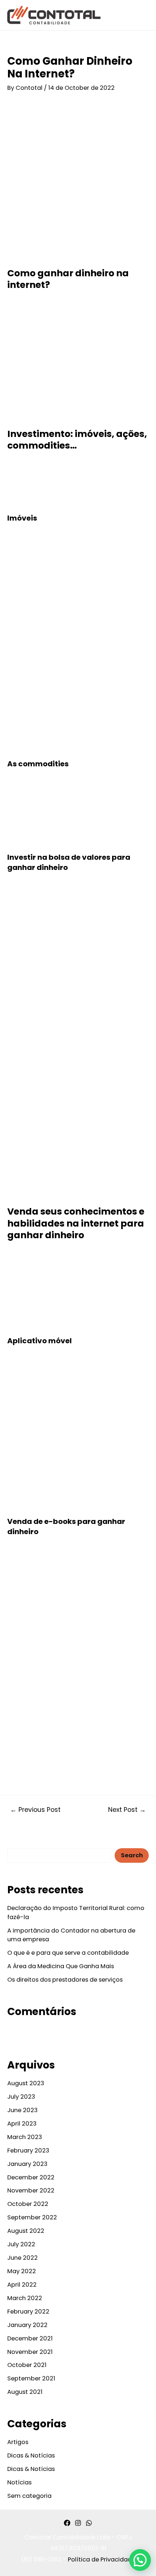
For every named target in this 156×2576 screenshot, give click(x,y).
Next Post (127, 1810)
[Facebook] (67, 2523)
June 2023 (22, 2110)
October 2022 (28, 2204)
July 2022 (21, 2244)
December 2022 (31, 2177)
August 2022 (26, 2231)
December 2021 (30, 2338)
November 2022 (31, 2190)
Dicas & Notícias (31, 2455)
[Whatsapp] (89, 2523)
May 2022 (22, 2271)
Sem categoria (29, 2496)
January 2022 (27, 2325)
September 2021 (31, 2378)
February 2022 (28, 2312)
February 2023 (28, 2150)
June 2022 (22, 2258)
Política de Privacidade (102, 2559)
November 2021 (30, 2352)
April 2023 (22, 2124)
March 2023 (25, 2137)
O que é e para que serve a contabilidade (68, 1953)
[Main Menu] (141, 15)
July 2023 (21, 2097)
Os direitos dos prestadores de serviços (65, 1980)
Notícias (19, 2482)
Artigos (18, 2442)
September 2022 (32, 2217)
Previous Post (35, 1810)
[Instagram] (78, 2523)
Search (18, 1842)
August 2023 (26, 2083)
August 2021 (25, 2392)
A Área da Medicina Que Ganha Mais (61, 1966)
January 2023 (27, 2164)
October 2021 (27, 2365)
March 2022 (25, 2298)
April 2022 (22, 2285)
